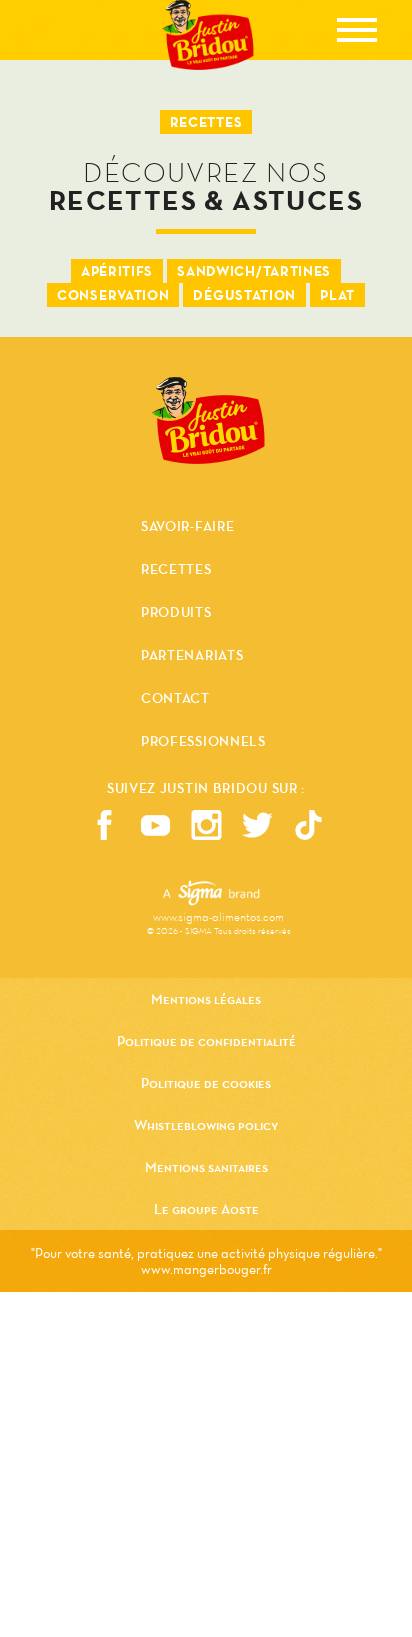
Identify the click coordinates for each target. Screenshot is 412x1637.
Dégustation (244, 295)
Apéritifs (117, 271)
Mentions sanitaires (206, 1167)
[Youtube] (155, 825)
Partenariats (192, 657)
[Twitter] (257, 825)
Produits (176, 614)
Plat (337, 295)
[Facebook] (104, 825)
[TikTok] (308, 825)
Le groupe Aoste (206, 1209)
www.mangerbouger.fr (206, 1269)
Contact (175, 700)
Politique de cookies (206, 1083)
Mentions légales (206, 999)
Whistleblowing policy (206, 1125)
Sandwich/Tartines (254, 271)
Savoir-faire (187, 528)
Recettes (176, 571)
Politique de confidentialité (206, 1041)
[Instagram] (206, 825)
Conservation (113, 295)
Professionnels (203, 741)
